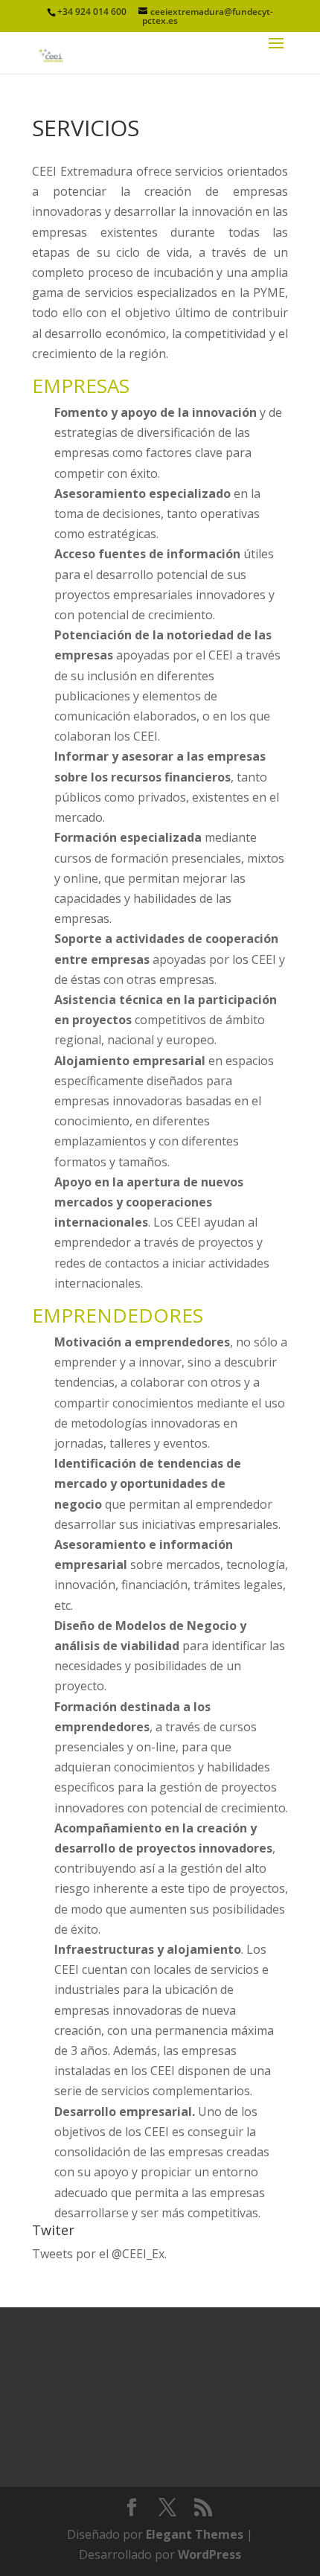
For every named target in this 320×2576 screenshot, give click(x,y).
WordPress (209, 2554)
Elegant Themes (195, 2534)
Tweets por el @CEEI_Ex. (99, 2254)
